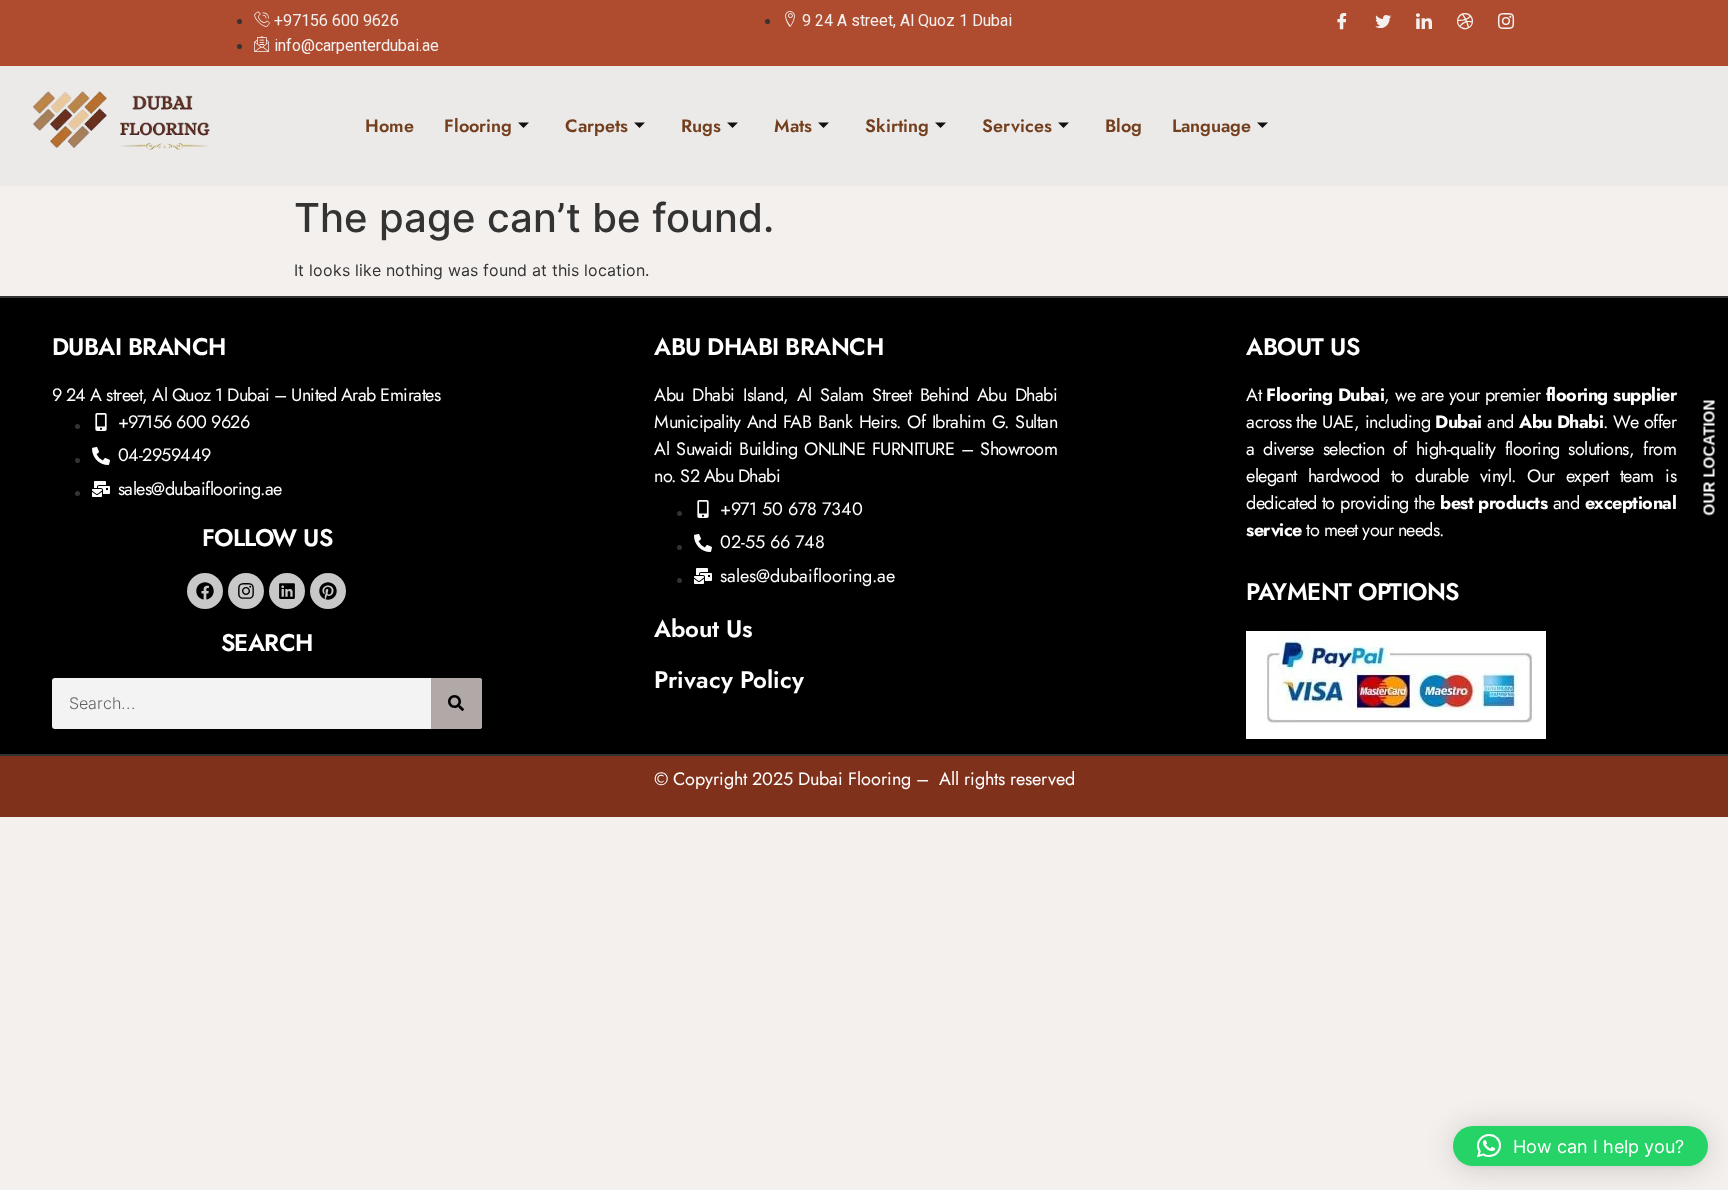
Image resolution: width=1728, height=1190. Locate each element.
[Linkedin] (287, 591)
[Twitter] (1383, 21)
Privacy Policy (729, 679)
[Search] (456, 703)
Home (389, 126)
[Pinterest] (328, 591)
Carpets (596, 126)
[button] (1580, 1146)
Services (1017, 126)
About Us (703, 628)
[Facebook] (1342, 21)
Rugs (701, 126)
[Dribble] (1465, 21)
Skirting (897, 126)
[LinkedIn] (1424, 21)
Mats (793, 126)
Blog (1123, 126)
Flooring (478, 126)
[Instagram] (1506, 21)
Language (1211, 126)
